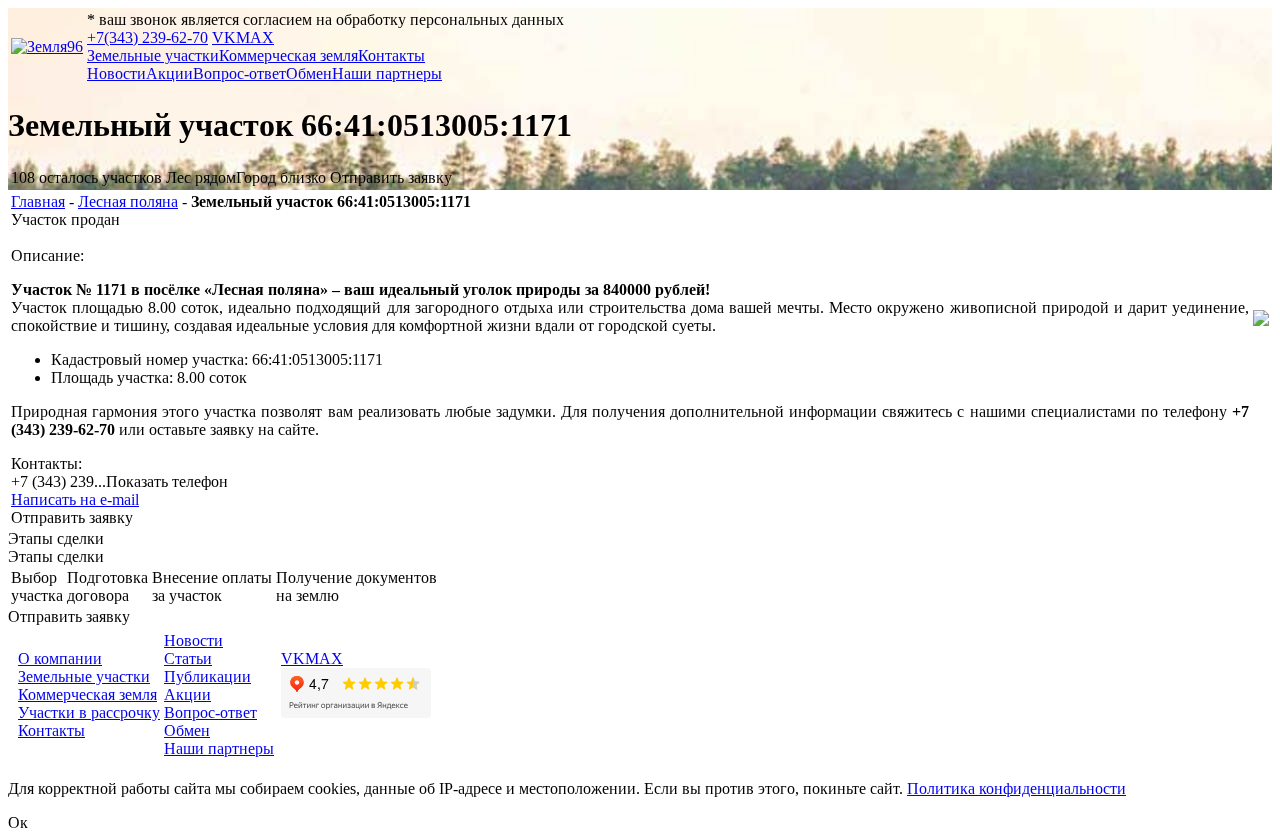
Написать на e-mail (75, 499)
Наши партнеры (387, 73)
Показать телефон (167, 481)
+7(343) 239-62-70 (147, 37)
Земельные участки (153, 55)
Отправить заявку (391, 177)
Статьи (188, 658)
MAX (255, 37)
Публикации (207, 676)
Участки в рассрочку (89, 712)
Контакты (391, 55)
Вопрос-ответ (239, 73)
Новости (116, 73)
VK (224, 37)
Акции (169, 73)
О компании (60, 658)
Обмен (309, 73)
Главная (38, 201)
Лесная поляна (128, 201)
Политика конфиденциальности (1016, 788)
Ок (18, 822)
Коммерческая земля (288, 55)
